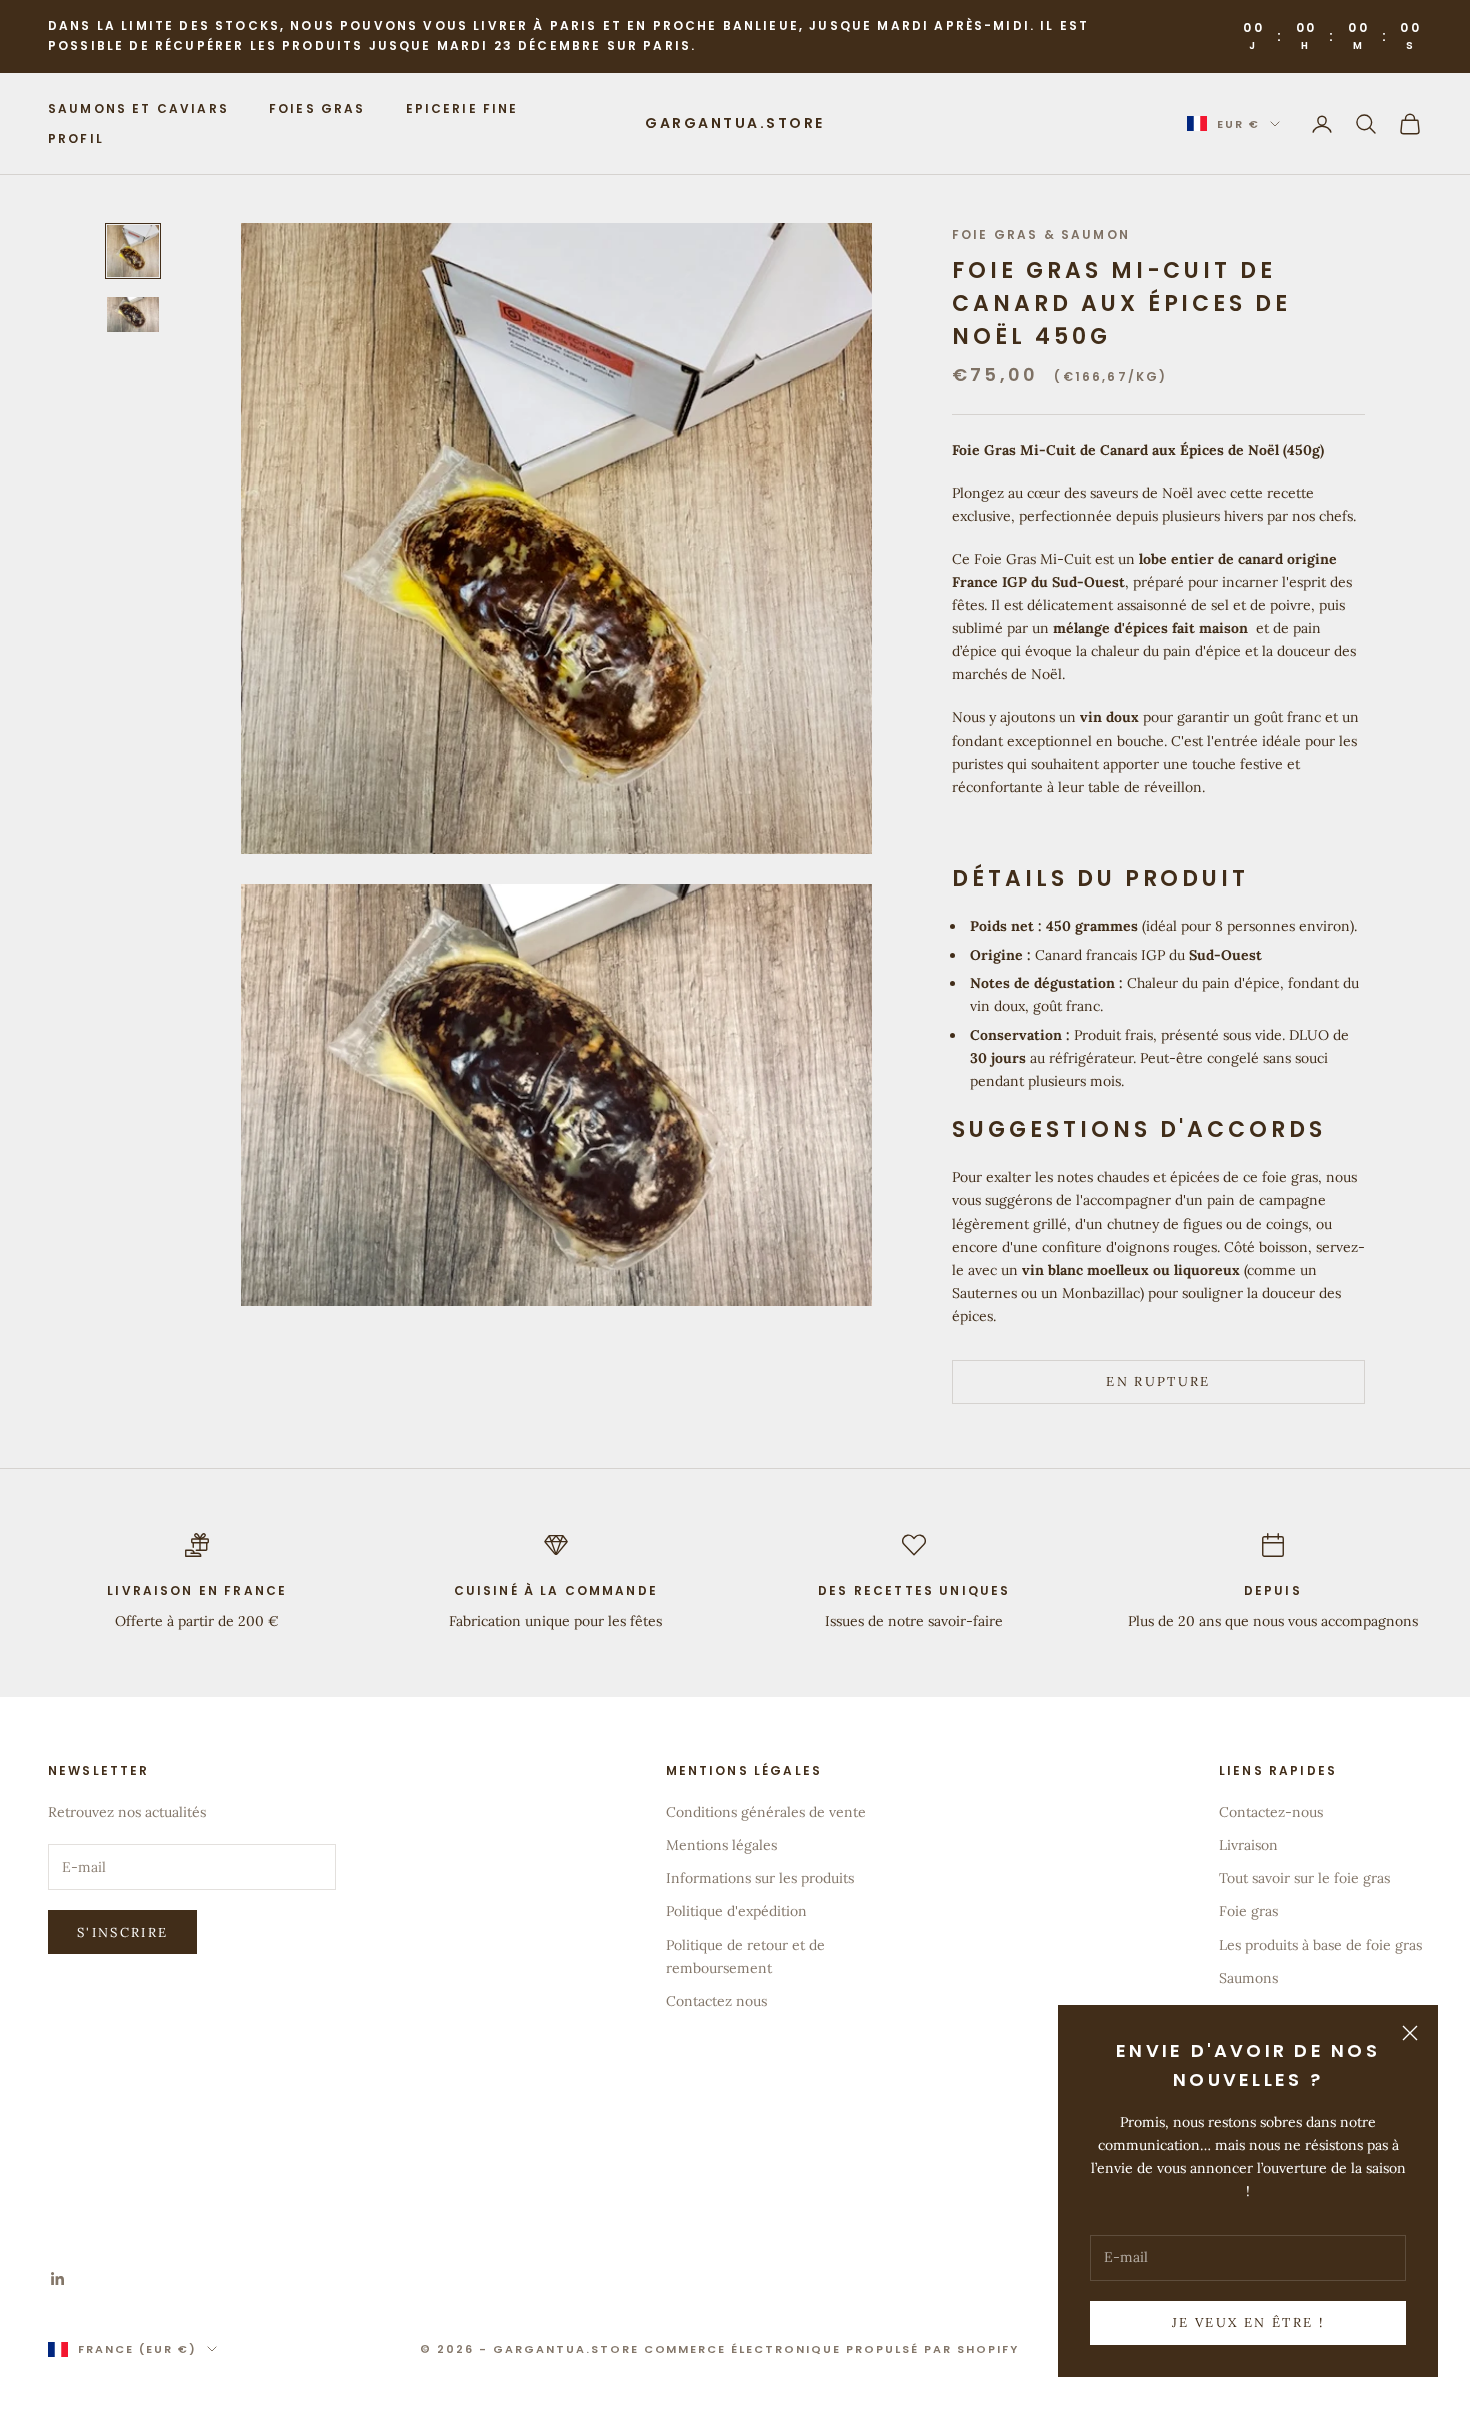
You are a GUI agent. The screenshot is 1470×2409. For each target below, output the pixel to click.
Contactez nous (716, 2001)
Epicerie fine (462, 107)
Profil (76, 138)
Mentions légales (721, 1845)
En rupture (1158, 1381)
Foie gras (1248, 1911)
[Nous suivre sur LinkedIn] (58, 2279)
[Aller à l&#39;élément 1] (133, 251)
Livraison (1248, 1845)
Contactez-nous (1271, 1812)
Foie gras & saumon (1041, 234)
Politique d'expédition (736, 1911)
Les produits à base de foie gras (1320, 1945)
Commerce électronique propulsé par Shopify (831, 2349)
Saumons (1248, 1978)
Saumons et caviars (138, 107)
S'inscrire (122, 1932)
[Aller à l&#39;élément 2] (133, 314)
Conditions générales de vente (766, 1812)
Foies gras (317, 107)
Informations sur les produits (760, 1878)
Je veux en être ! (1248, 2322)
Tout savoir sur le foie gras (1304, 1878)
